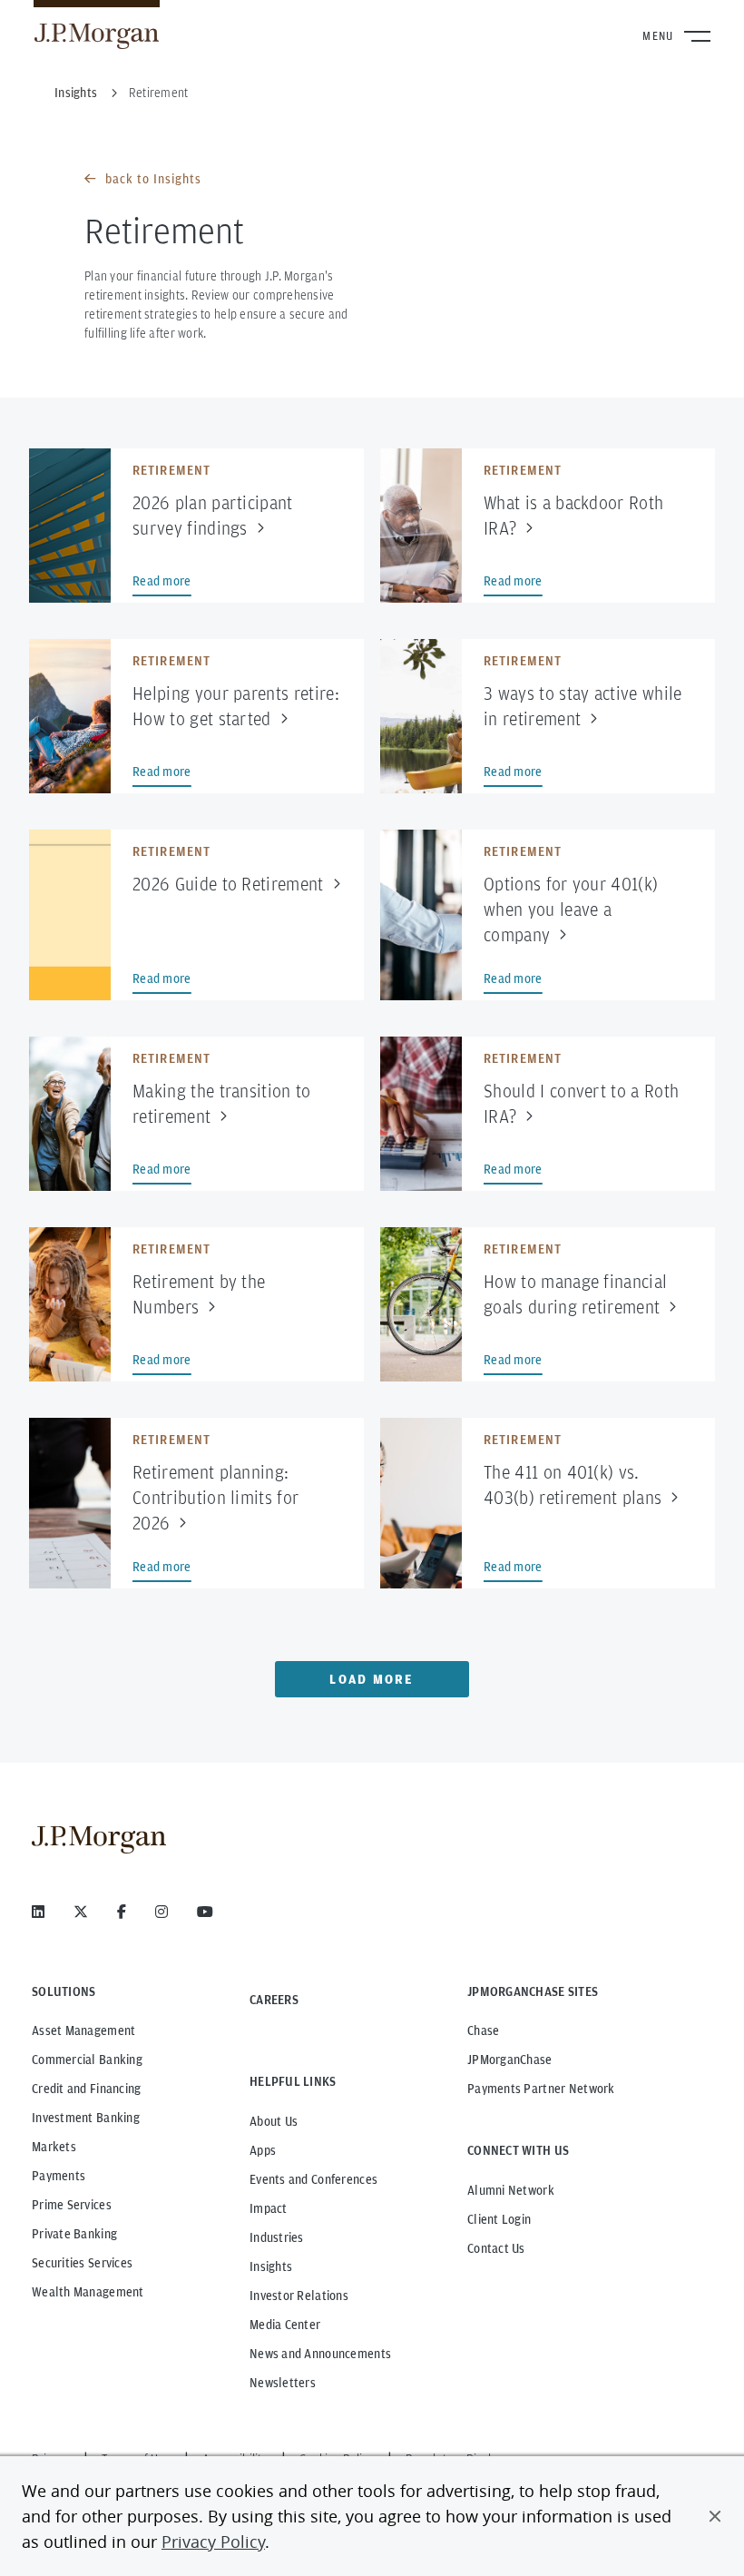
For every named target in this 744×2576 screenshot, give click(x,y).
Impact (269, 2208)
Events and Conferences (313, 2179)
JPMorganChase (510, 2060)
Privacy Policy (213, 2542)
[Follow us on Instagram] (162, 1912)
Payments (59, 2176)
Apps (263, 2150)
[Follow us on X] (81, 1912)
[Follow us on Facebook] (122, 1912)
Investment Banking (86, 2118)
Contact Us (496, 2248)
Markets (54, 2147)
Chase (483, 2030)
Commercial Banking (87, 2060)
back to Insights (153, 179)
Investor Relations (299, 2296)
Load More (372, 1679)
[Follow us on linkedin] (38, 1912)
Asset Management (83, 2030)
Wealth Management (88, 2292)
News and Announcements (320, 2354)
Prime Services (72, 2205)
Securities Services (82, 2263)
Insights (271, 2266)
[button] (715, 2516)
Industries (277, 2237)
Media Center (285, 2325)
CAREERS (274, 2000)
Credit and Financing (87, 2089)
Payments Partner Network (541, 2089)
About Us (274, 2121)
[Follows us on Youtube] (205, 1912)
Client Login (499, 2219)
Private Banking (74, 2234)
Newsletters (283, 2383)
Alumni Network (511, 2190)
